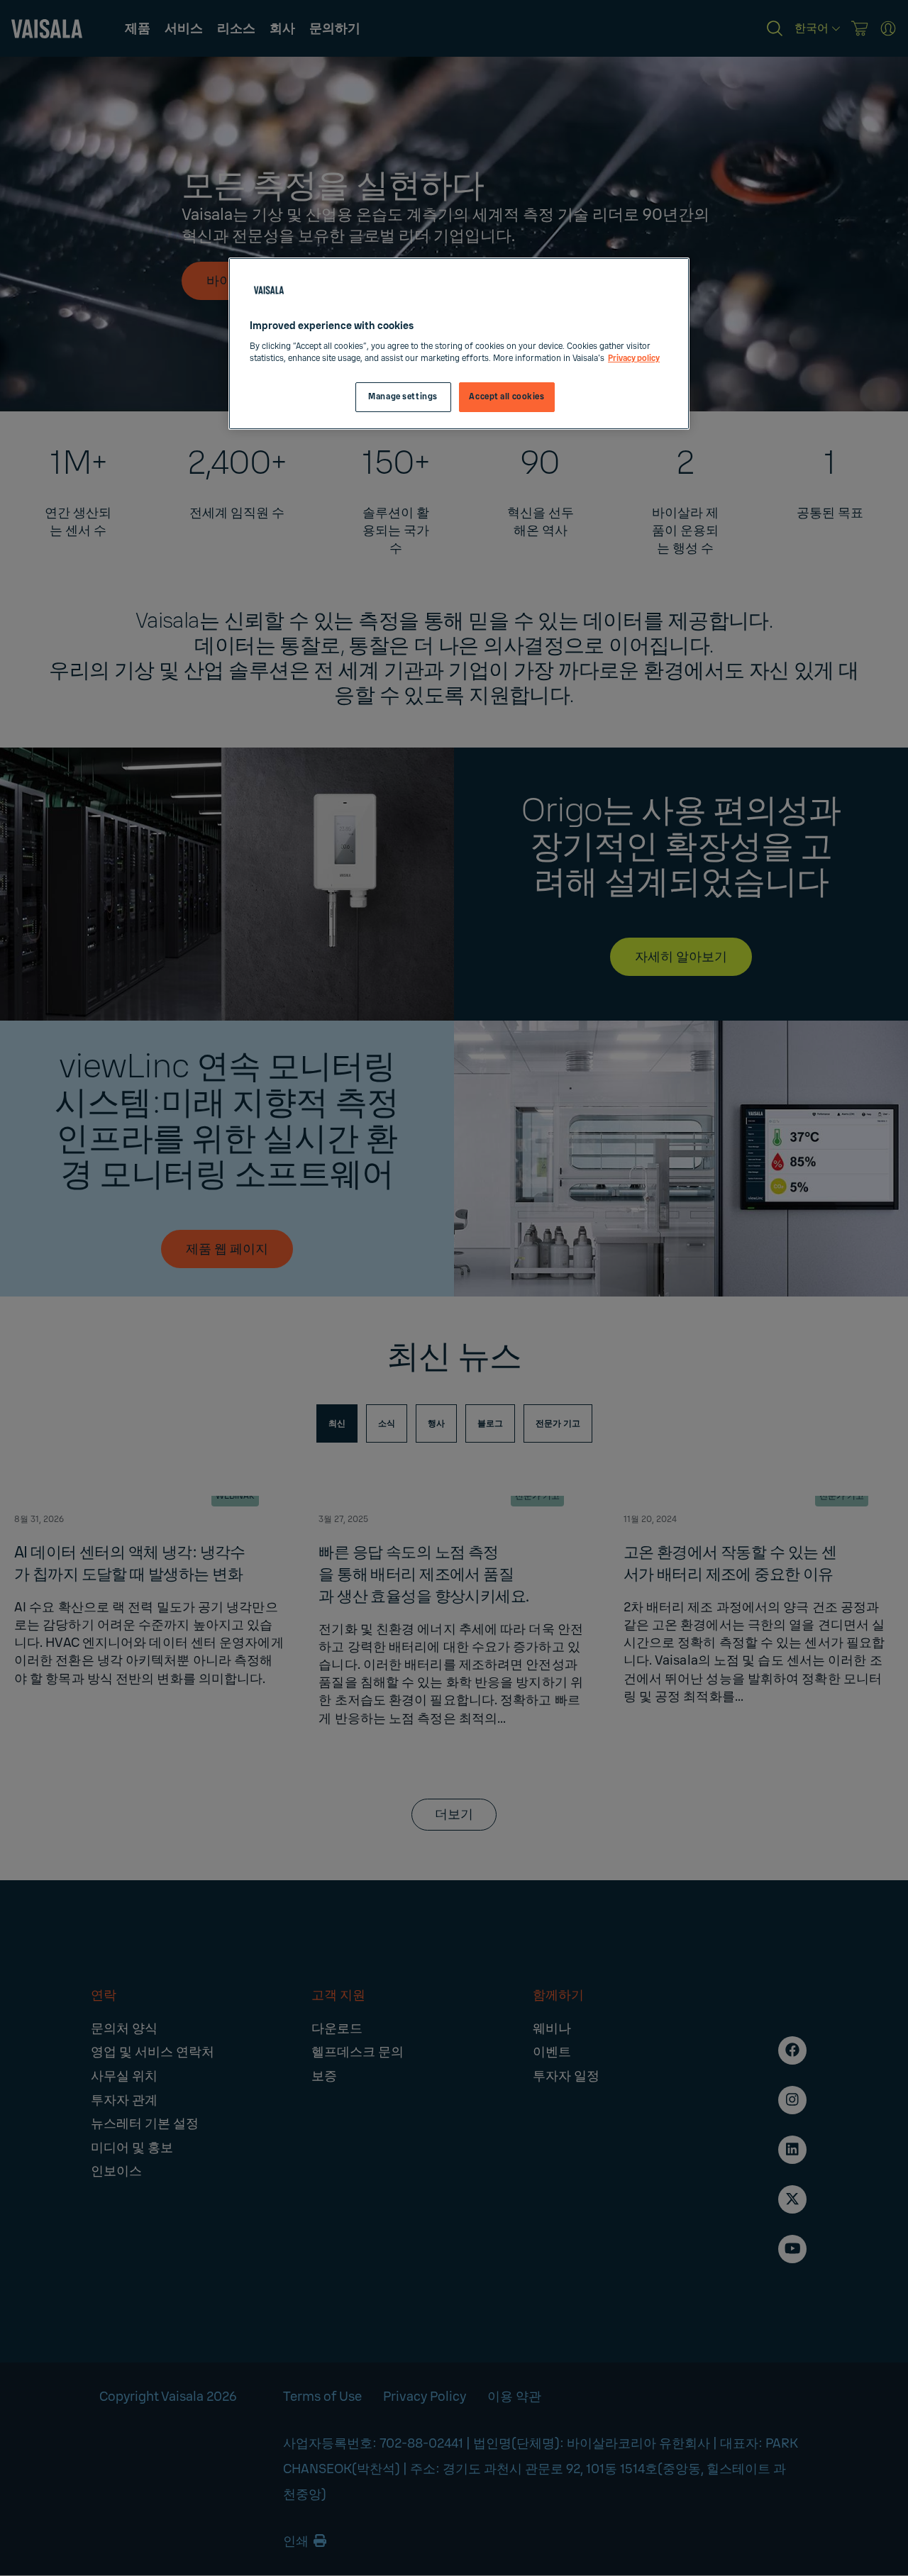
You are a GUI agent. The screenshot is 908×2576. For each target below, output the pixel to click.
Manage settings (403, 397)
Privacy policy (634, 359)
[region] (459, 344)
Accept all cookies (506, 397)
